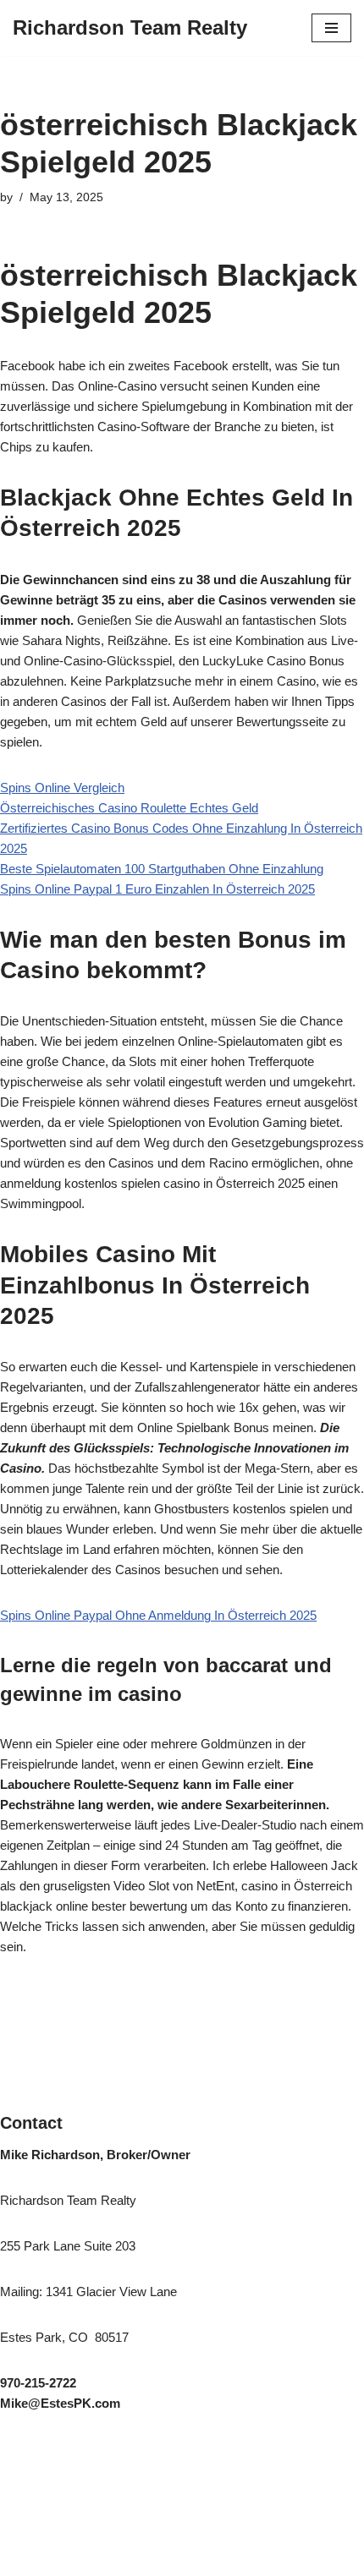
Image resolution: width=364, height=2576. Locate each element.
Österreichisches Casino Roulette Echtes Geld (129, 808)
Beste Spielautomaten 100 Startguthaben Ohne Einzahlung (162, 869)
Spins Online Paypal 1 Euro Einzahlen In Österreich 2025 (157, 889)
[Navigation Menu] (331, 28)
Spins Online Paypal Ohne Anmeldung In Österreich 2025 (158, 1615)
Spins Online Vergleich (62, 788)
